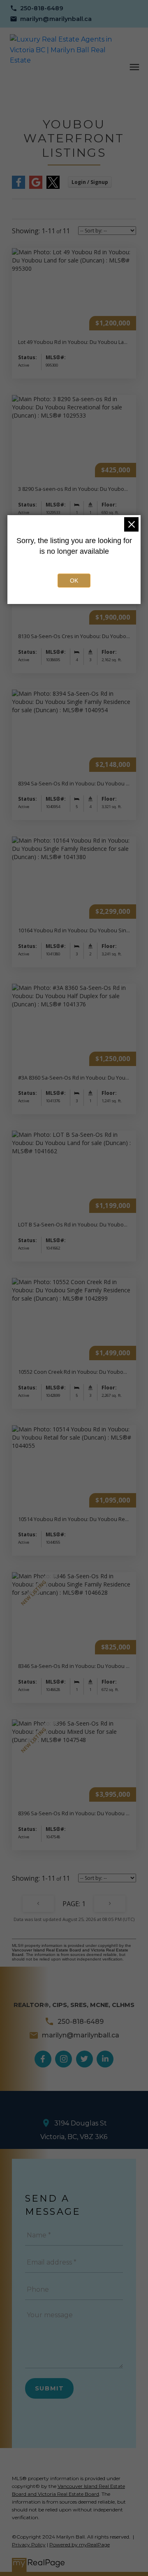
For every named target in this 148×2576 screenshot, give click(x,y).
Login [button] (90, 182)
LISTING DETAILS (74, 314)
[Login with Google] (36, 187)
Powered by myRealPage (80, 2545)
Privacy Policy (29, 2545)
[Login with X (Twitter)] (53, 187)
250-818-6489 (42, 8)
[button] (37, 8)
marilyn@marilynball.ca (56, 19)
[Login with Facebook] (18, 187)
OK (74, 581)
